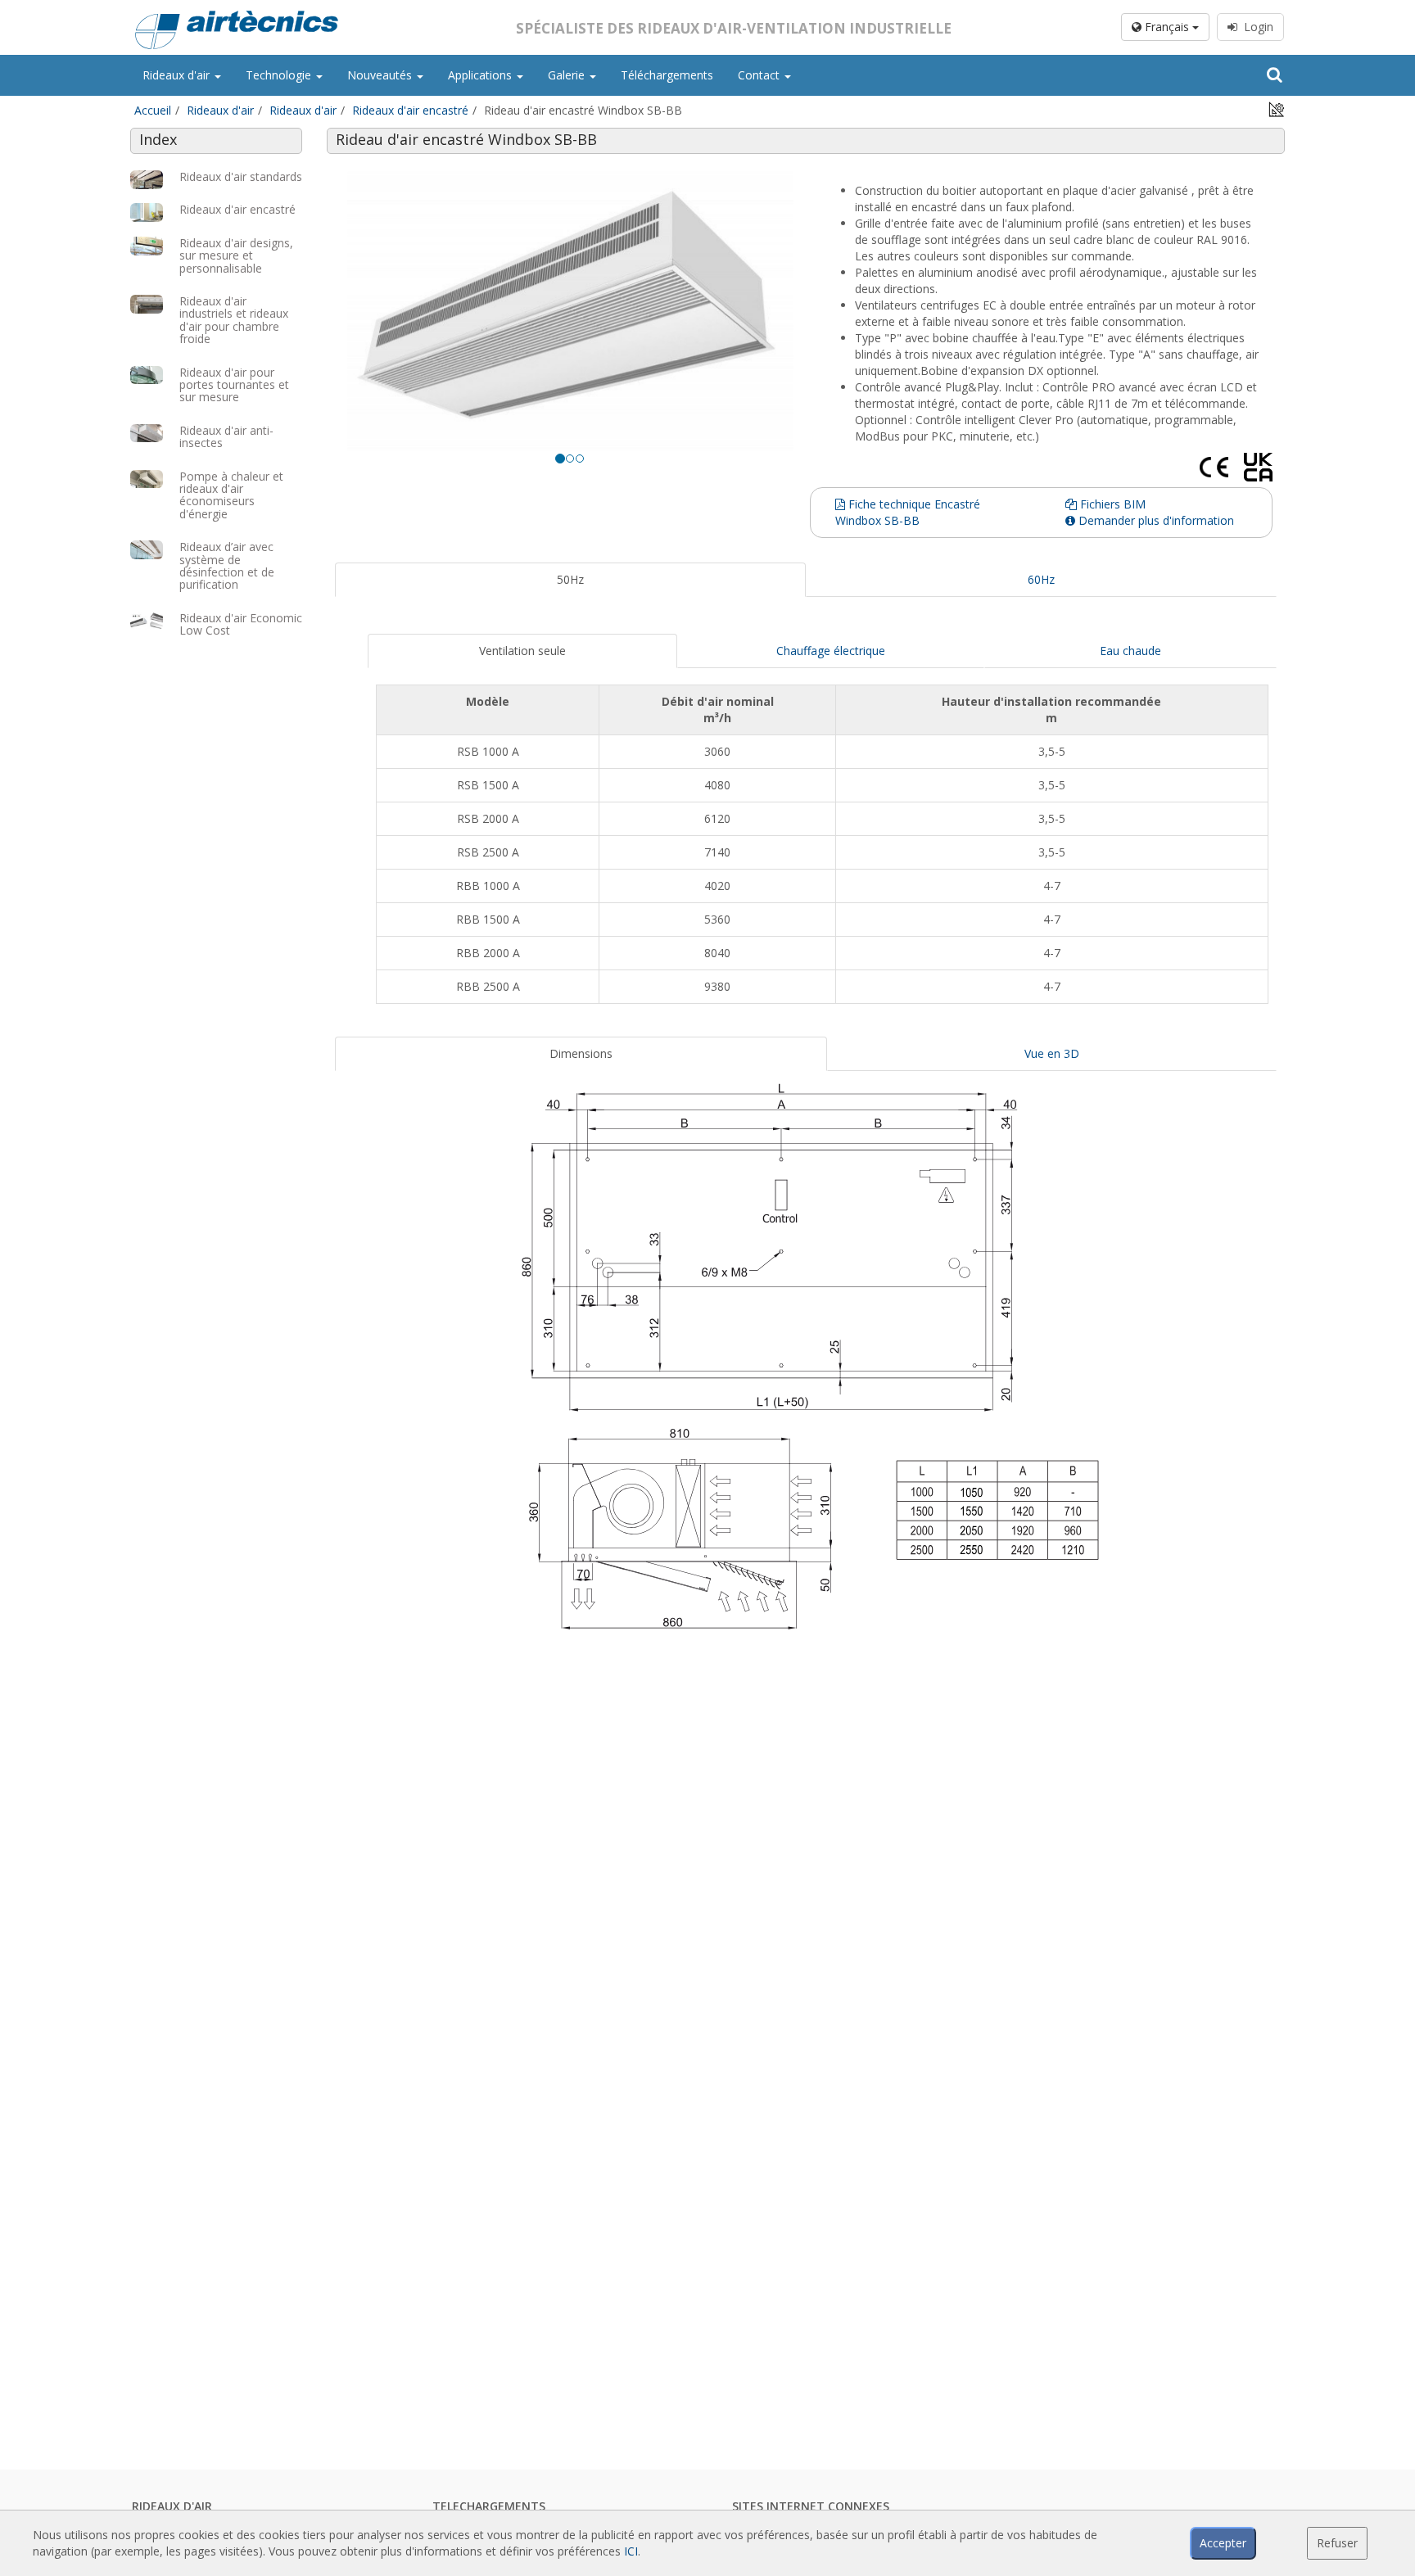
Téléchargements (667, 75)
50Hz (570, 579)
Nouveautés (381, 75)
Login (1255, 27)
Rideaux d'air (178, 75)
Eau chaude (1130, 651)
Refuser (1337, 2543)
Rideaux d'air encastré (410, 110)
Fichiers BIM (1111, 504)
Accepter (1223, 2543)
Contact (760, 75)
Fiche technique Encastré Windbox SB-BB (908, 512)
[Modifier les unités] (1277, 108)
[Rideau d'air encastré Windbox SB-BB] (570, 310)
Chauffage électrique (831, 651)
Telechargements (489, 2506)
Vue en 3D (1052, 1053)
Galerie (568, 75)
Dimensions (581, 1053)
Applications (481, 75)
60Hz (1041, 579)
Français (1167, 27)
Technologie (280, 75)
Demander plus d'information (1155, 520)
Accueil (153, 110)
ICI (631, 2551)
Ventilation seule (522, 651)
